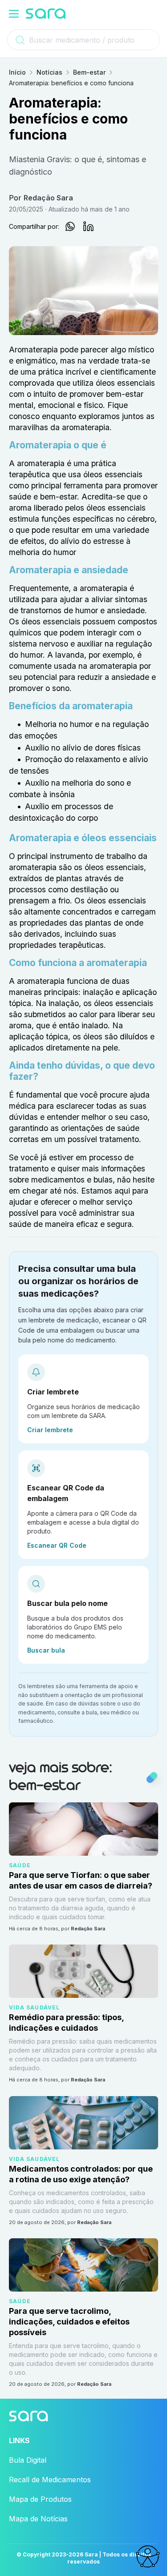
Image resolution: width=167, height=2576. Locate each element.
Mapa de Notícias (38, 2519)
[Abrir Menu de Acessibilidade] (147, 2556)
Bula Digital (28, 2460)
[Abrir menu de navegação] (14, 14)
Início (17, 72)
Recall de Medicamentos (50, 2480)
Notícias (49, 72)
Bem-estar (89, 72)
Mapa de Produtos (40, 2499)
